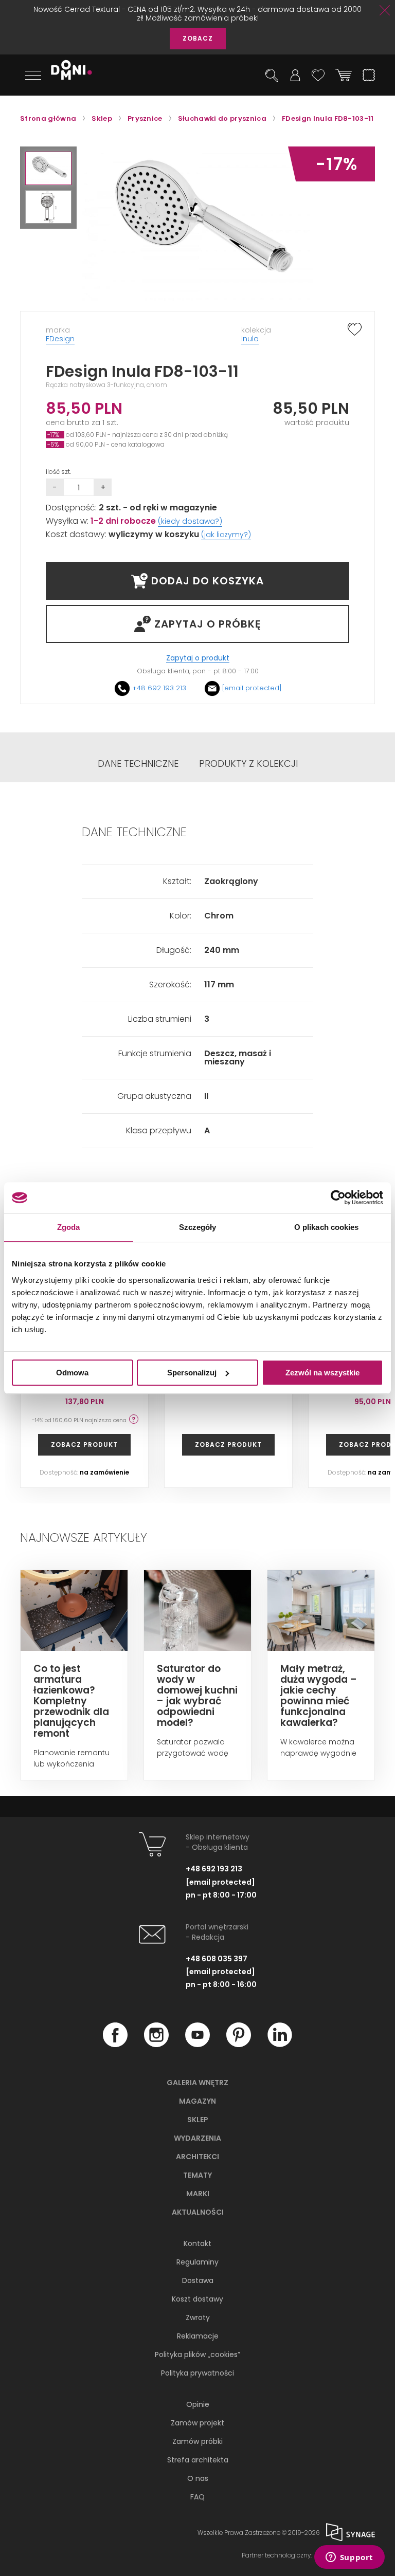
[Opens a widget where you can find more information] (349, 2558)
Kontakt (197, 2243)
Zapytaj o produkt (198, 658)
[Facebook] (115, 2045)
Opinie (198, 2404)
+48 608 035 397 (217, 1959)
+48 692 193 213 (159, 688)
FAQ (197, 2497)
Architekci (197, 2157)
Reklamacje (198, 2336)
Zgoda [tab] (69, 1227)
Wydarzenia (197, 2138)
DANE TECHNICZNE (138, 764)
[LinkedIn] (280, 2045)
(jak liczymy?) (226, 535)
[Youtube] (197, 2045)
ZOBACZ (198, 38)
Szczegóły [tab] (198, 1227)
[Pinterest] (239, 2045)
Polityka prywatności (197, 2373)
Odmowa (72, 1373)
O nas (198, 2478)
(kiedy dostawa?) (190, 521)
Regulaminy (197, 2262)
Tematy (197, 2175)
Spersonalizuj (192, 1373)
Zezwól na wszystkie (322, 1373)
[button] (48, 168)
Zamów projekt (197, 2423)
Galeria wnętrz (197, 2083)
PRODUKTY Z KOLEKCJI (248, 764)
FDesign (60, 339)
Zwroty (198, 2317)
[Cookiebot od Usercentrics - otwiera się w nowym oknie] (338, 1198)
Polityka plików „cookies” (197, 2354)
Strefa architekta (198, 2460)
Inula (250, 339)
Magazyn (197, 2101)
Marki (198, 2194)
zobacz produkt (84, 1445)
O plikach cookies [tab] (327, 1227)
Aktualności (198, 2212)
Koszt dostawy (197, 2299)
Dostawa (198, 2280)
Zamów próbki (197, 2441)
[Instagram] (156, 2045)
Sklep (198, 2120)
